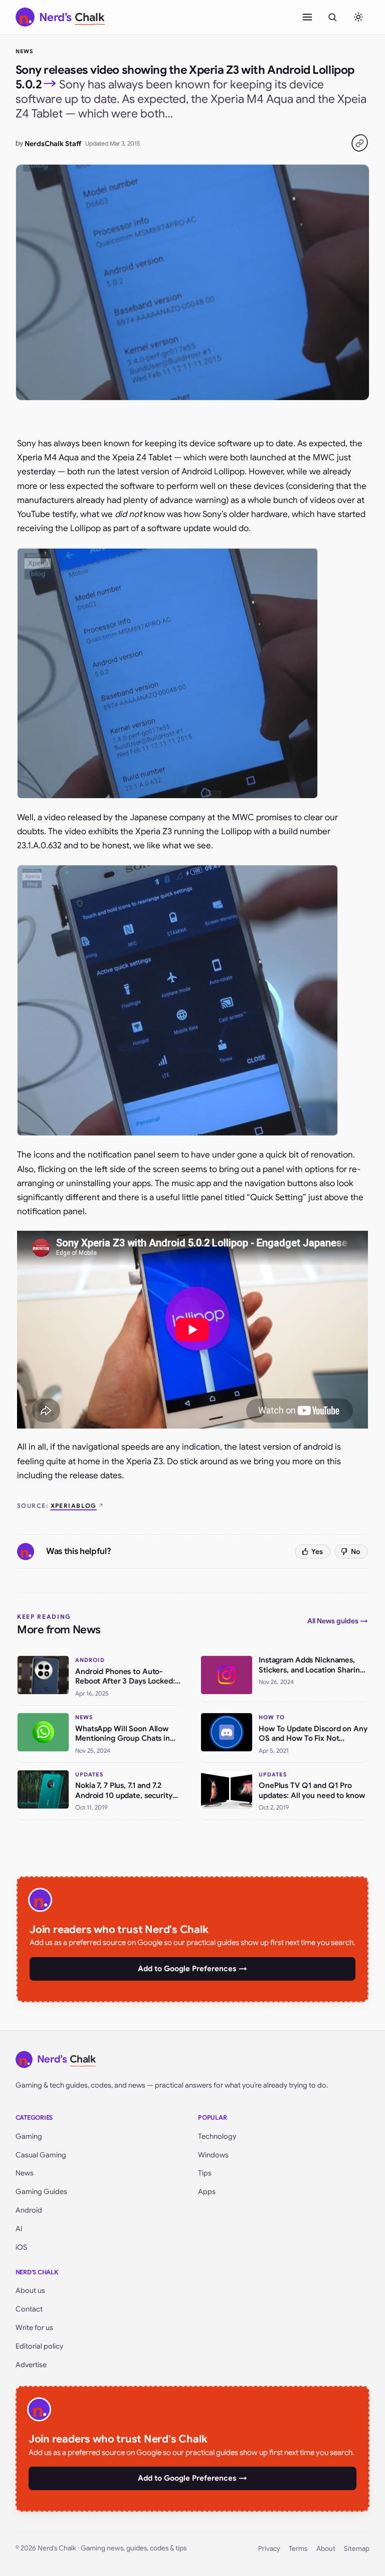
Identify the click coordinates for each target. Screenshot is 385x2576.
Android (29, 2210)
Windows (213, 2155)
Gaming (29, 2136)
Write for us (34, 2328)
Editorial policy (39, 2346)
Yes (317, 1552)
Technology (217, 2136)
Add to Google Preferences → (192, 1969)
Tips (205, 2173)
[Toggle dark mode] (358, 17)
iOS (21, 2247)
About (326, 2549)
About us (30, 2290)
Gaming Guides (41, 2192)
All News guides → (338, 1621)
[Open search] (332, 17)
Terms (298, 2549)
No (356, 1552)
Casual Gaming (41, 2155)
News (24, 51)
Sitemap (357, 2549)
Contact (29, 2309)
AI (19, 2229)
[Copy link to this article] (359, 143)
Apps (207, 2192)
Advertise (31, 2365)
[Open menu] (307, 17)
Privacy (269, 2549)
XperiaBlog (74, 1506)
